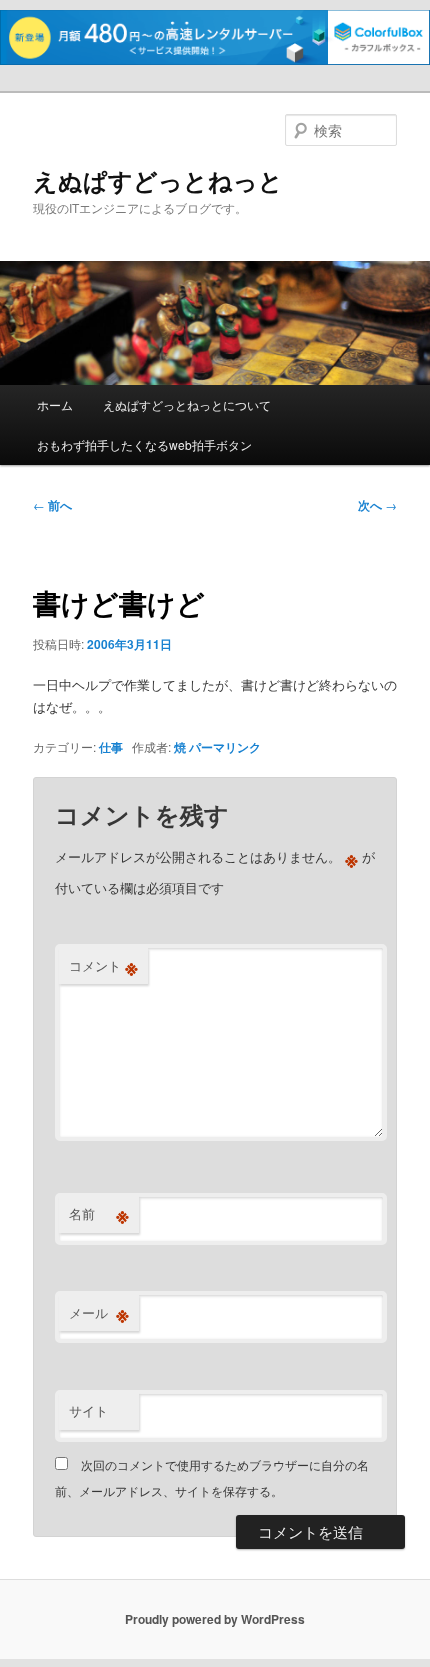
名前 (99, 1214)
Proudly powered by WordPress (215, 1619)
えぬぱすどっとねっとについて (187, 404)
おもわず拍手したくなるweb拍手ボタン (144, 444)
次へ (377, 505)
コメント (103, 966)
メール (99, 1313)
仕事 (111, 747)
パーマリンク (225, 747)
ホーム (55, 404)
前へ (52, 505)
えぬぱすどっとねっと (158, 180)
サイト (88, 1410)
